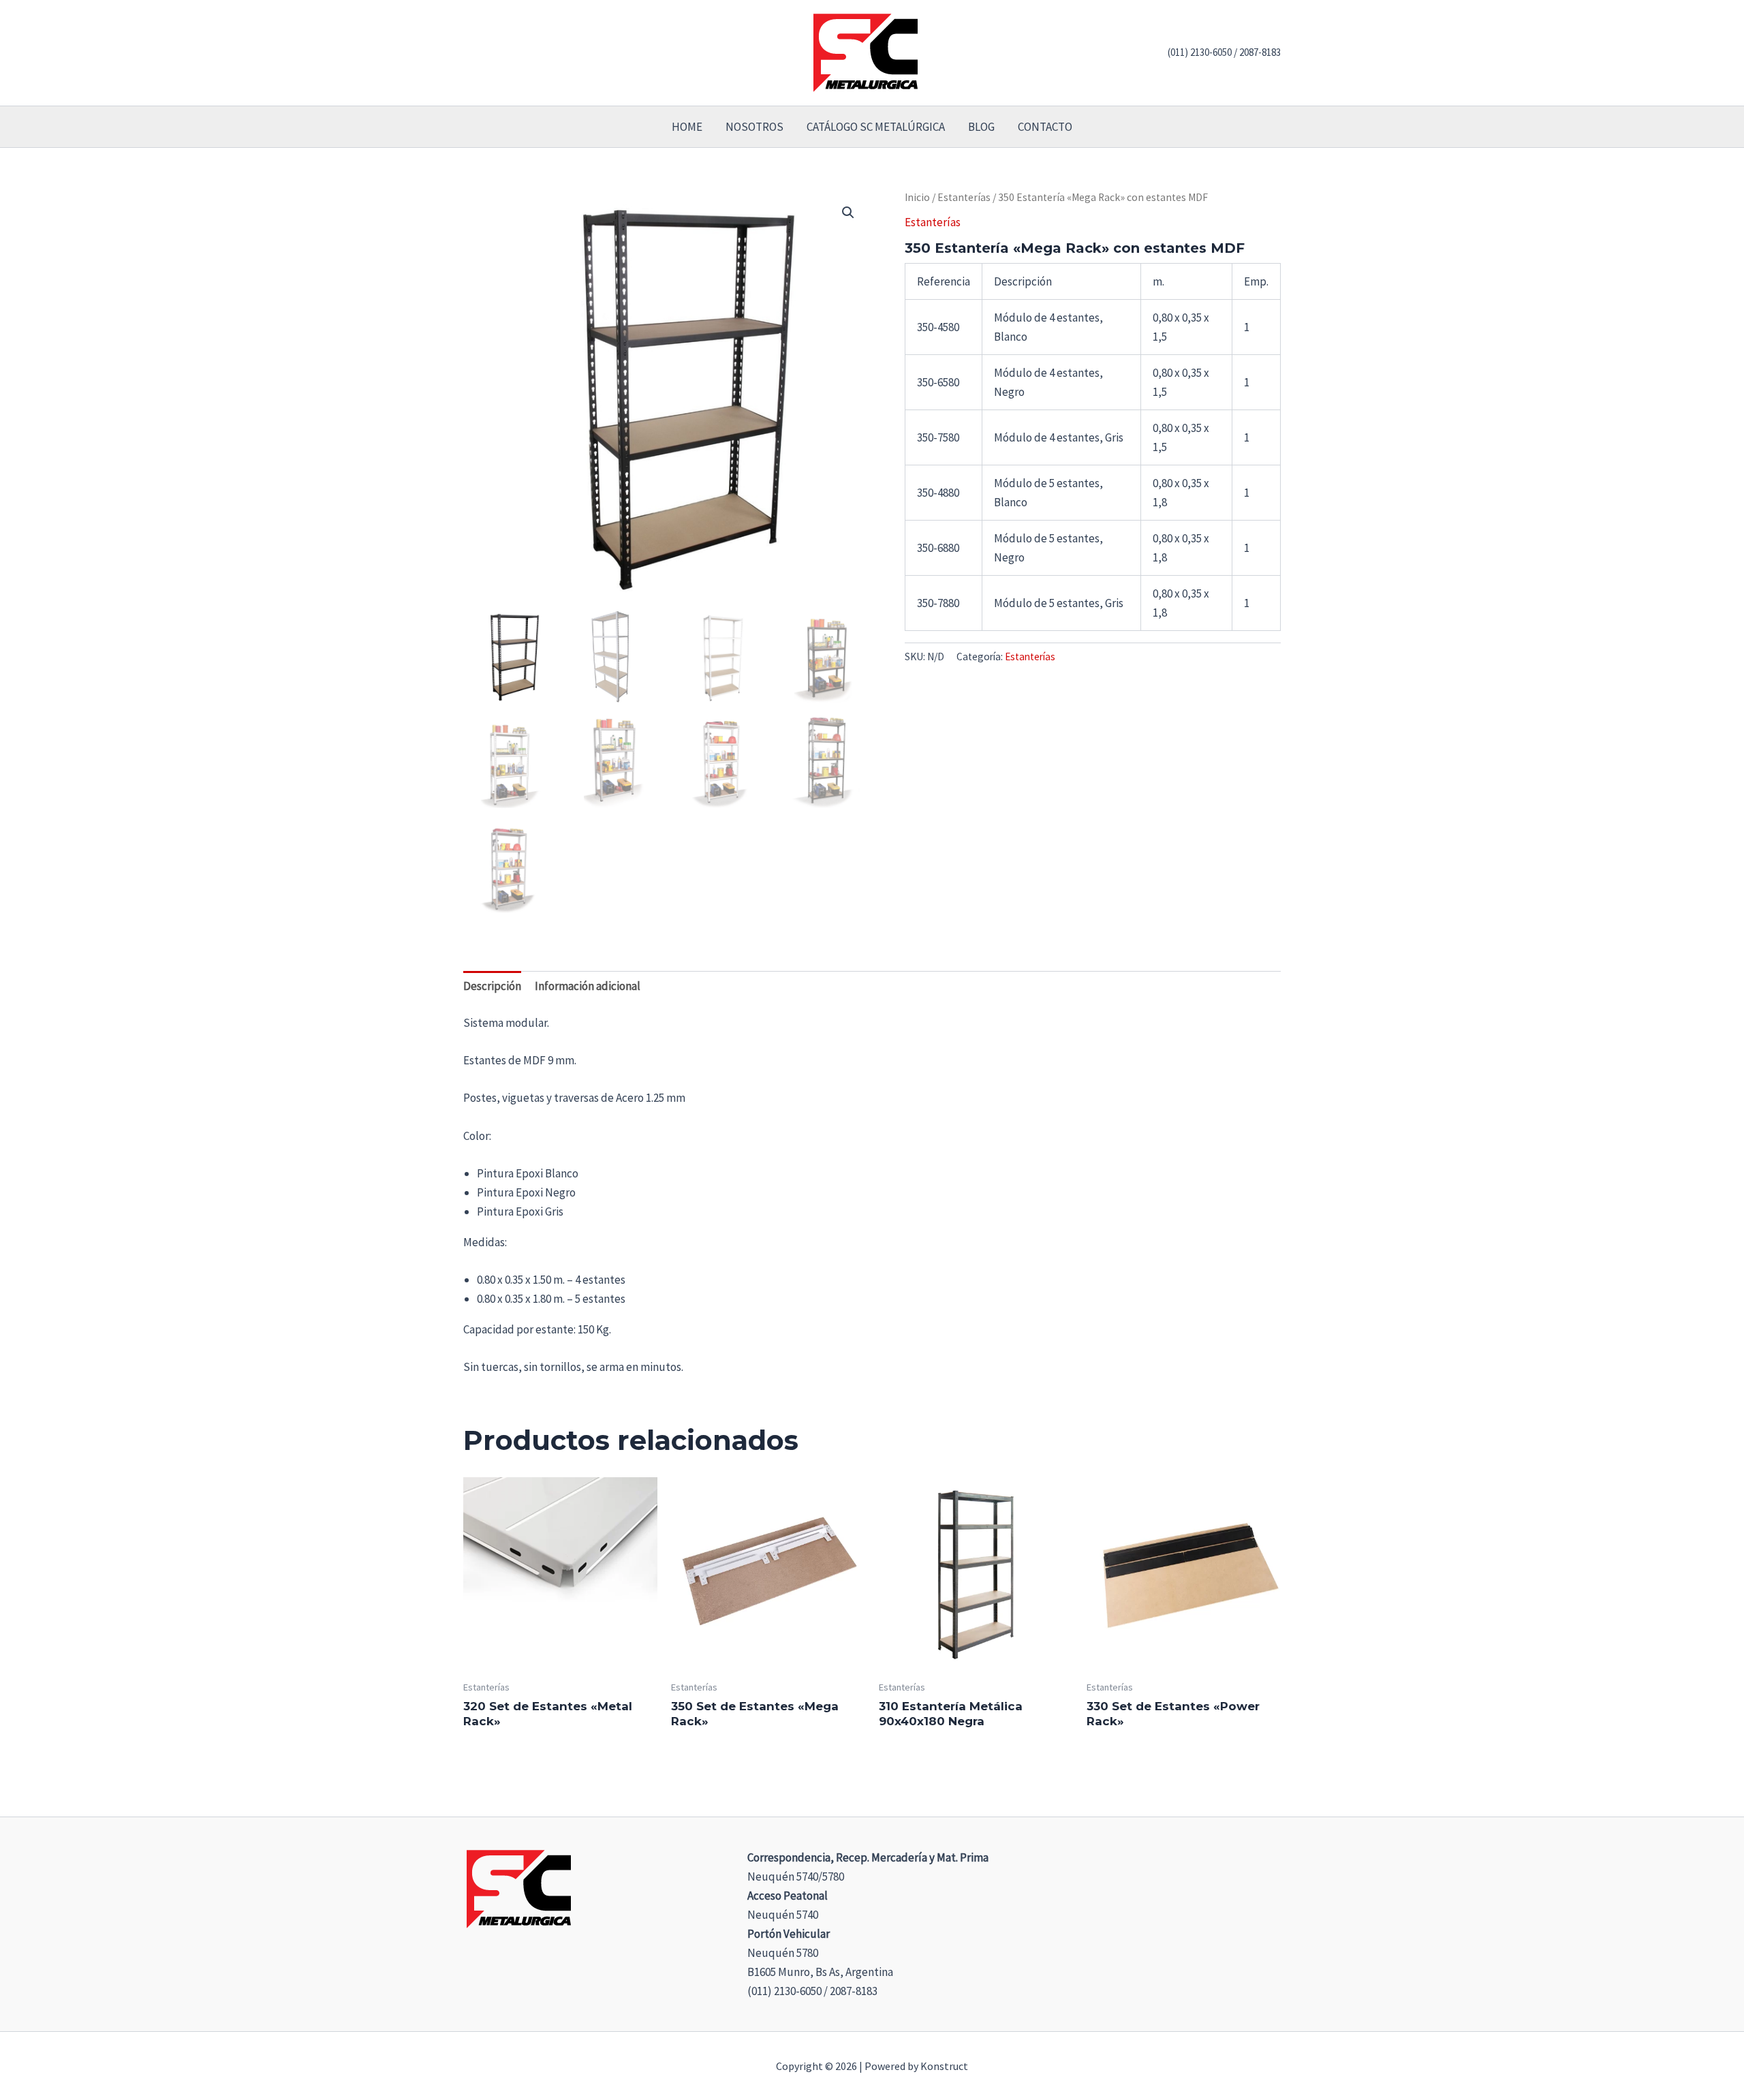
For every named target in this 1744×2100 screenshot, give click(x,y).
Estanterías (964, 197)
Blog (981, 127)
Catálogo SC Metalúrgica (876, 127)
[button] (848, 213)
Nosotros (754, 127)
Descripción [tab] (492, 986)
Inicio (917, 197)
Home (687, 127)
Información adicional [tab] (588, 986)
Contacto (1045, 127)
